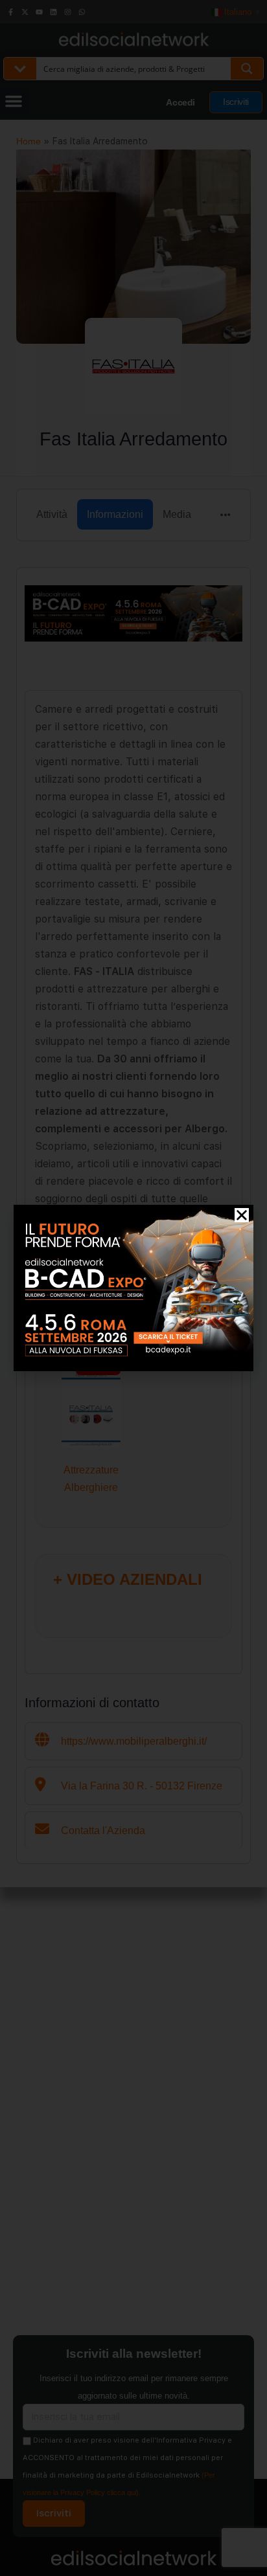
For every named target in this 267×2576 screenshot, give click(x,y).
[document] (133, 1288)
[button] (242, 1215)
